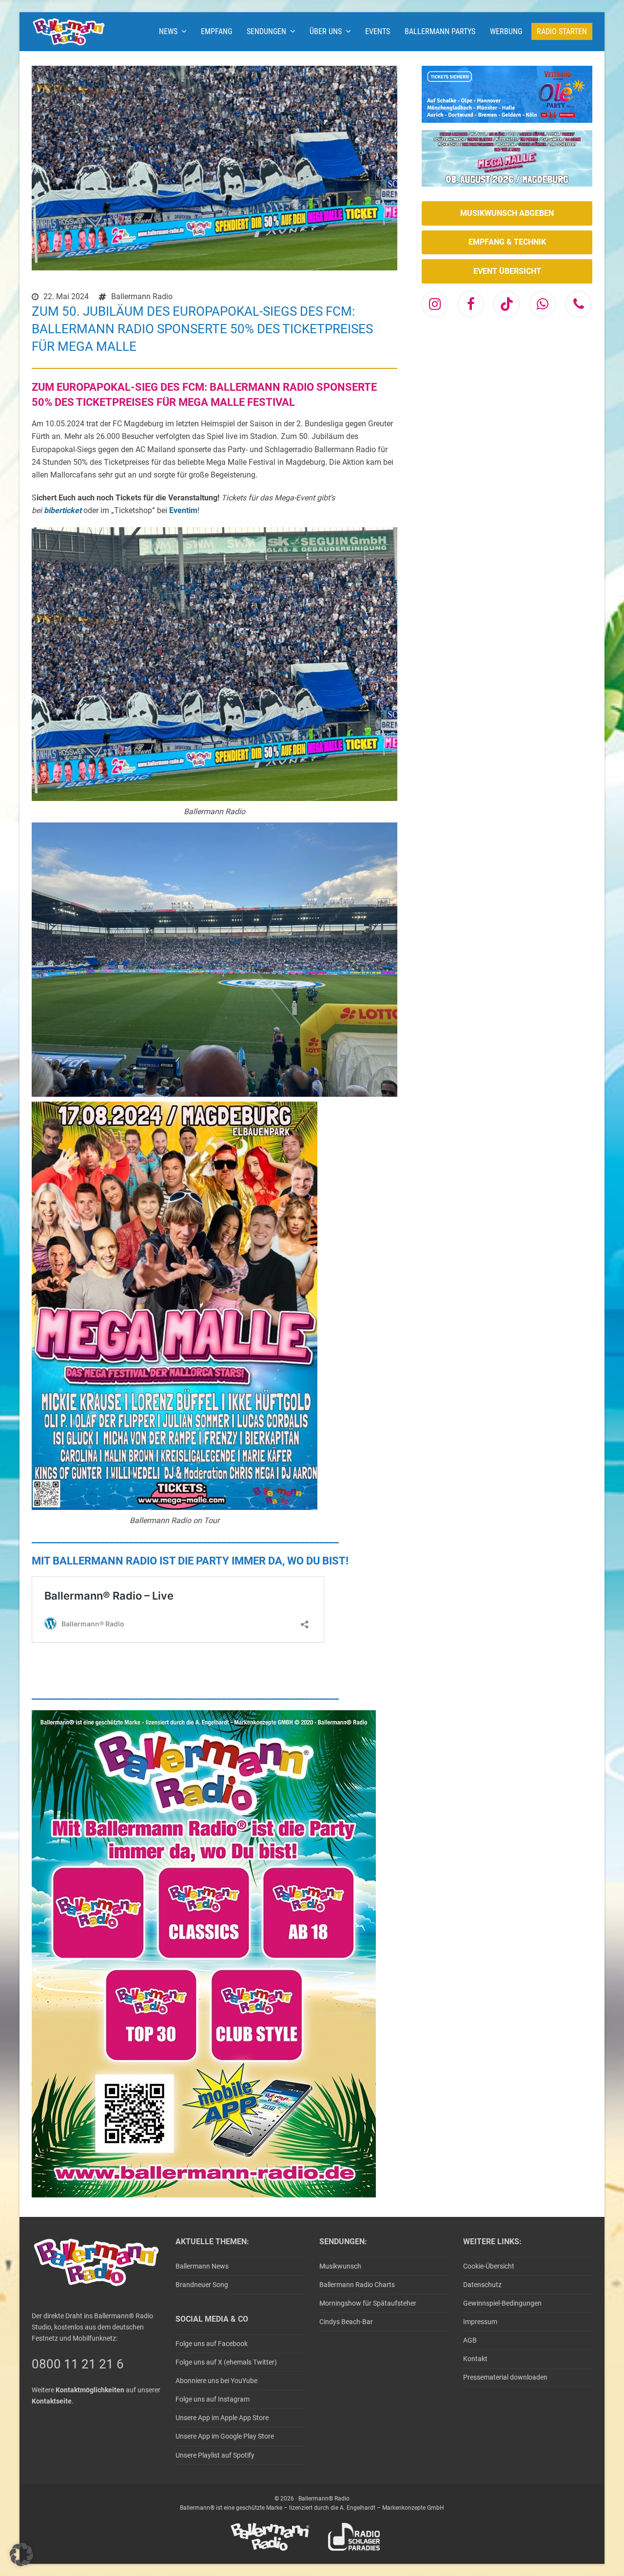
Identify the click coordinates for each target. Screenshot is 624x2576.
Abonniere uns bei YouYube (216, 2381)
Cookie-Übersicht (489, 2266)
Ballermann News (202, 2266)
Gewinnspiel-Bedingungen (502, 2303)
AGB (470, 2340)
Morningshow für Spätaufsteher (368, 2303)
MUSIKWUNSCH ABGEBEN (507, 213)
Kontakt (475, 2359)
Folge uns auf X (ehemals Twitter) (226, 2362)
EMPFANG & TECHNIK (507, 242)
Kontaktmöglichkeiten (90, 2390)
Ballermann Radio (142, 296)
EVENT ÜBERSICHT (507, 271)
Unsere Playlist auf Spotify (215, 2455)
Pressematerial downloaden (505, 2377)
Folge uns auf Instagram (213, 2399)
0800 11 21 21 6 (78, 2364)
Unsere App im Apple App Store (222, 2418)
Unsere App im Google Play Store (225, 2436)
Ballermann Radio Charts (357, 2285)
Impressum (480, 2322)
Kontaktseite (52, 2401)
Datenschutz (482, 2285)
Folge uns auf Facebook (212, 2344)
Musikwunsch (340, 2266)
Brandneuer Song (202, 2285)
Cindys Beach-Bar (346, 2322)
